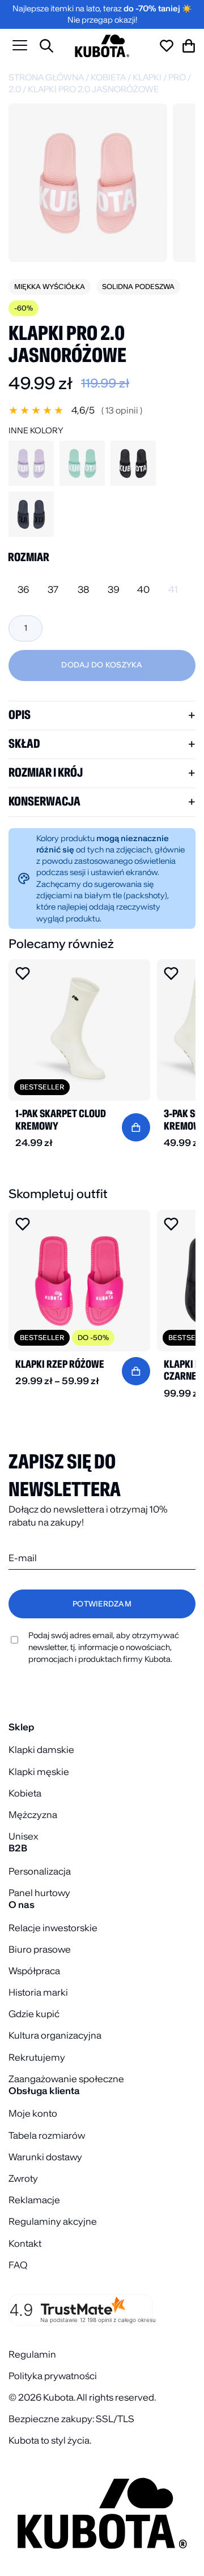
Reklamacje (34, 2200)
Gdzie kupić (34, 2014)
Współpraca (34, 1971)
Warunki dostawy (45, 2157)
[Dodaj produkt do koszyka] (136, 1127)
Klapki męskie (39, 1772)
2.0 (15, 89)
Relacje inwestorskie (53, 1928)
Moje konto (33, 2113)
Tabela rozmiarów (47, 2135)
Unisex (23, 1836)
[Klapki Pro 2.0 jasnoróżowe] (88, 183)
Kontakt (25, 2243)
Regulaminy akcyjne (53, 2221)
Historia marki (38, 1992)
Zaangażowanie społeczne (66, 2079)
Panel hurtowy (39, 1893)
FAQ (18, 2265)
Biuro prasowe (40, 1949)
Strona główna (46, 77)
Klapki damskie (41, 1750)
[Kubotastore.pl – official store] (102, 46)
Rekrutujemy (37, 2057)
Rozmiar (29, 557)
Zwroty (23, 2178)
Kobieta (108, 77)
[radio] (23, 590)
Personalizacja (40, 1871)
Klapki (147, 77)
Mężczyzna (33, 1815)
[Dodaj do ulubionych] (23, 973)
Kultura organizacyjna (55, 2035)
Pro (177, 77)
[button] (102, 410)
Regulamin (32, 2354)
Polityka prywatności (53, 2376)
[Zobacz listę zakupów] (167, 46)
